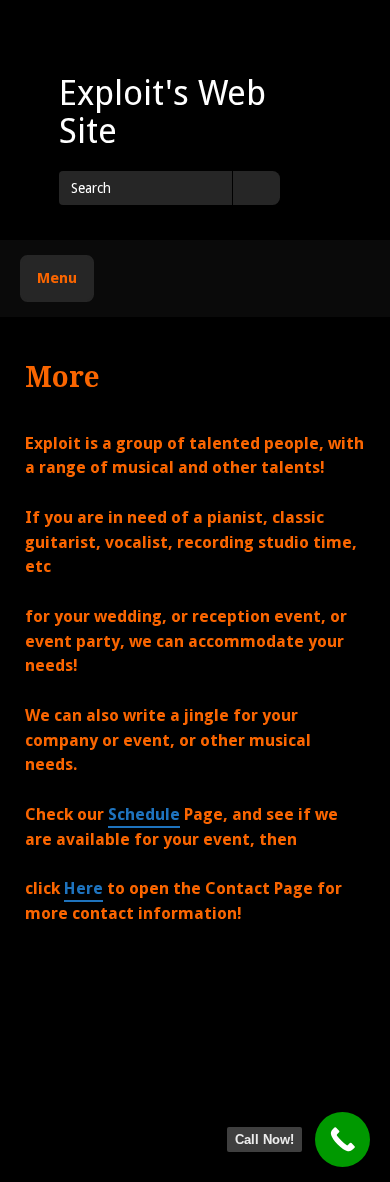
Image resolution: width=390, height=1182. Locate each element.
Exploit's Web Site (162, 112)
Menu (57, 278)
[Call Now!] (342, 1139)
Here (83, 888)
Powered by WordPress (277, 1073)
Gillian (218, 1092)
